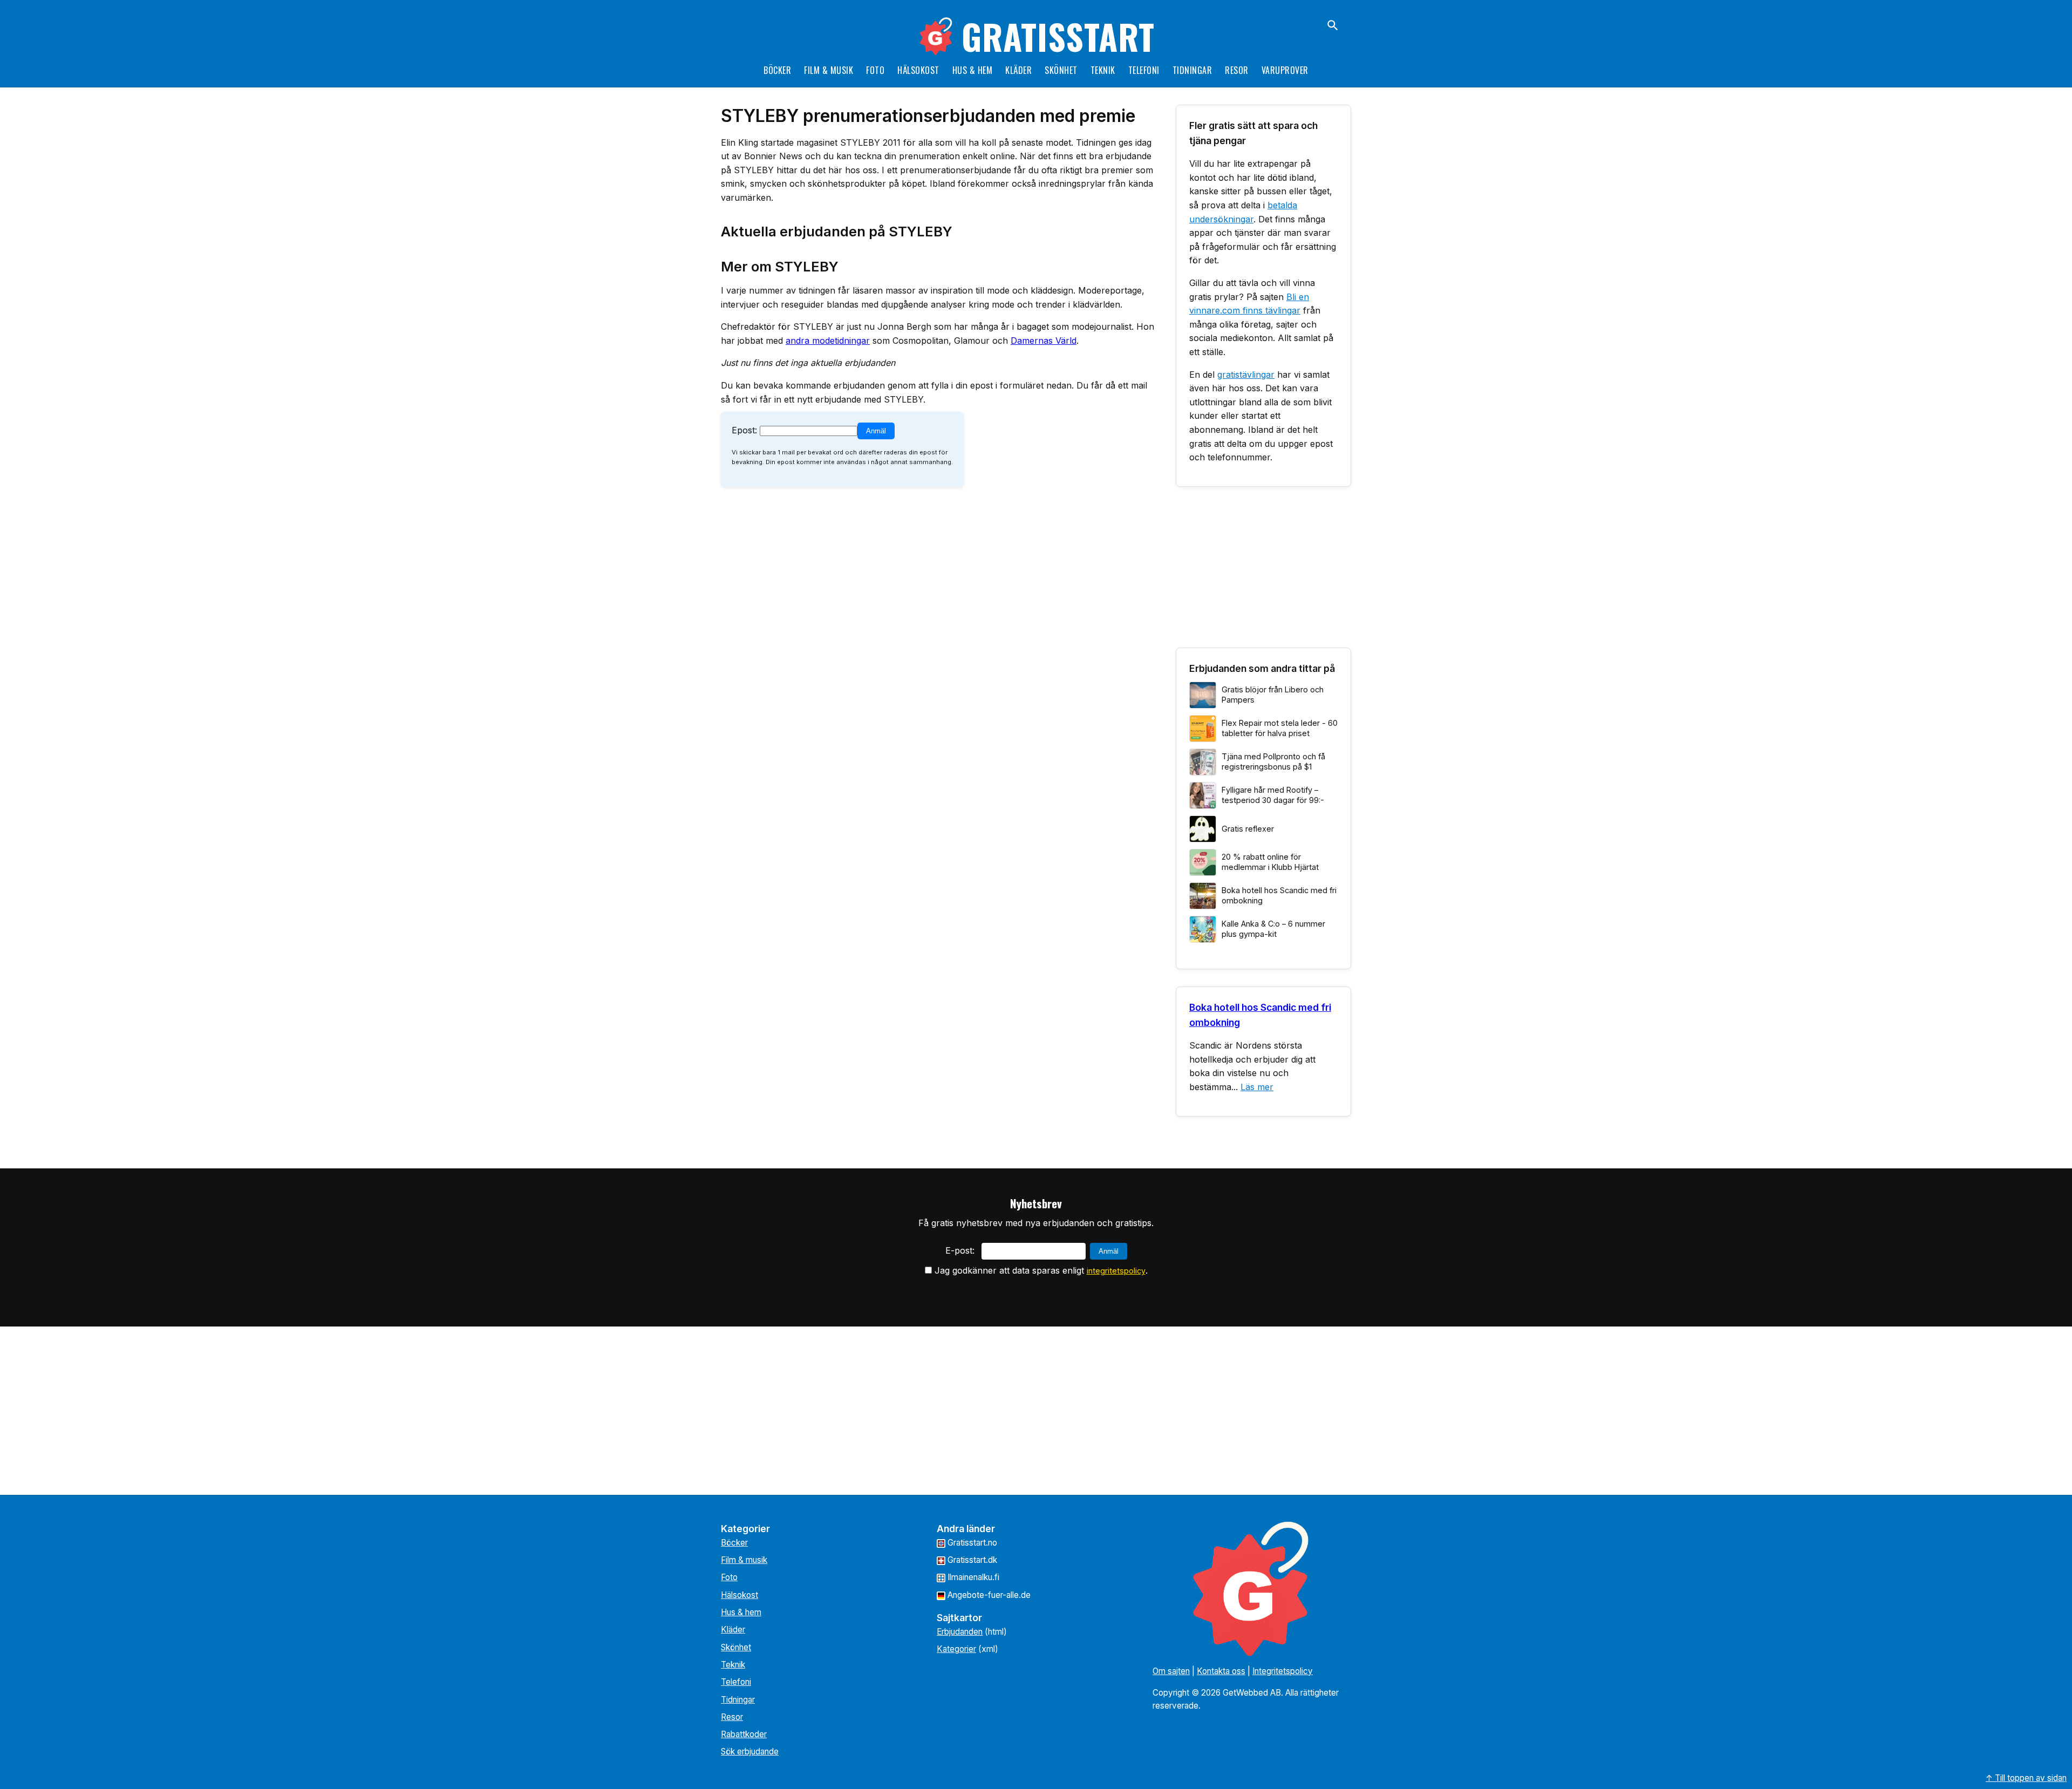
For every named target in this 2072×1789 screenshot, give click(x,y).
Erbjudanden (960, 1632)
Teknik (1103, 70)
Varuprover (1285, 70)
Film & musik (829, 70)
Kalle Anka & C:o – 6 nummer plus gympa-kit (1273, 929)
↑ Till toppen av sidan (2026, 1778)
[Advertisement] (1263, 572)
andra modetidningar (828, 341)
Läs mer (1257, 1087)
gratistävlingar (1246, 375)
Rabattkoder (744, 1734)
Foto (875, 70)
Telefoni (1144, 70)
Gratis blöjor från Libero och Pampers (1273, 695)
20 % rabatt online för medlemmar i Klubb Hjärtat (1270, 862)
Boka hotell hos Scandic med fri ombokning (1279, 895)
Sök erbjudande (750, 1751)
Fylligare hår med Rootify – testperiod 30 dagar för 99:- (1273, 795)
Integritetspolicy (1283, 1671)
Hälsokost (918, 70)
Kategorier (956, 1649)
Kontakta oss (1221, 1671)
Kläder (1018, 70)
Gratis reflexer (1248, 829)
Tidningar (1192, 70)
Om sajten (1171, 1671)
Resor (1237, 70)
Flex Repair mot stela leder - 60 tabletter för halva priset (1280, 728)
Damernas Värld (1044, 341)
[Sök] (1333, 25)
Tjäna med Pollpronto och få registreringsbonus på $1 (1273, 761)
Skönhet (1061, 70)
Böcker (777, 70)
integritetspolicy (1116, 1271)
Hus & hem (973, 70)
